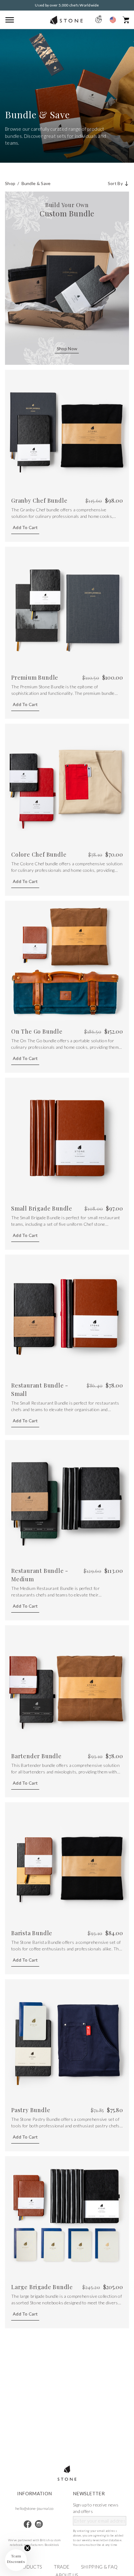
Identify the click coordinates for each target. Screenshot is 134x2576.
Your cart (126, 20)
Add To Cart (25, 527)
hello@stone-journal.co (34, 2508)
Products (29, 2567)
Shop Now (67, 349)
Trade (62, 2567)
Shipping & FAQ (99, 2567)
